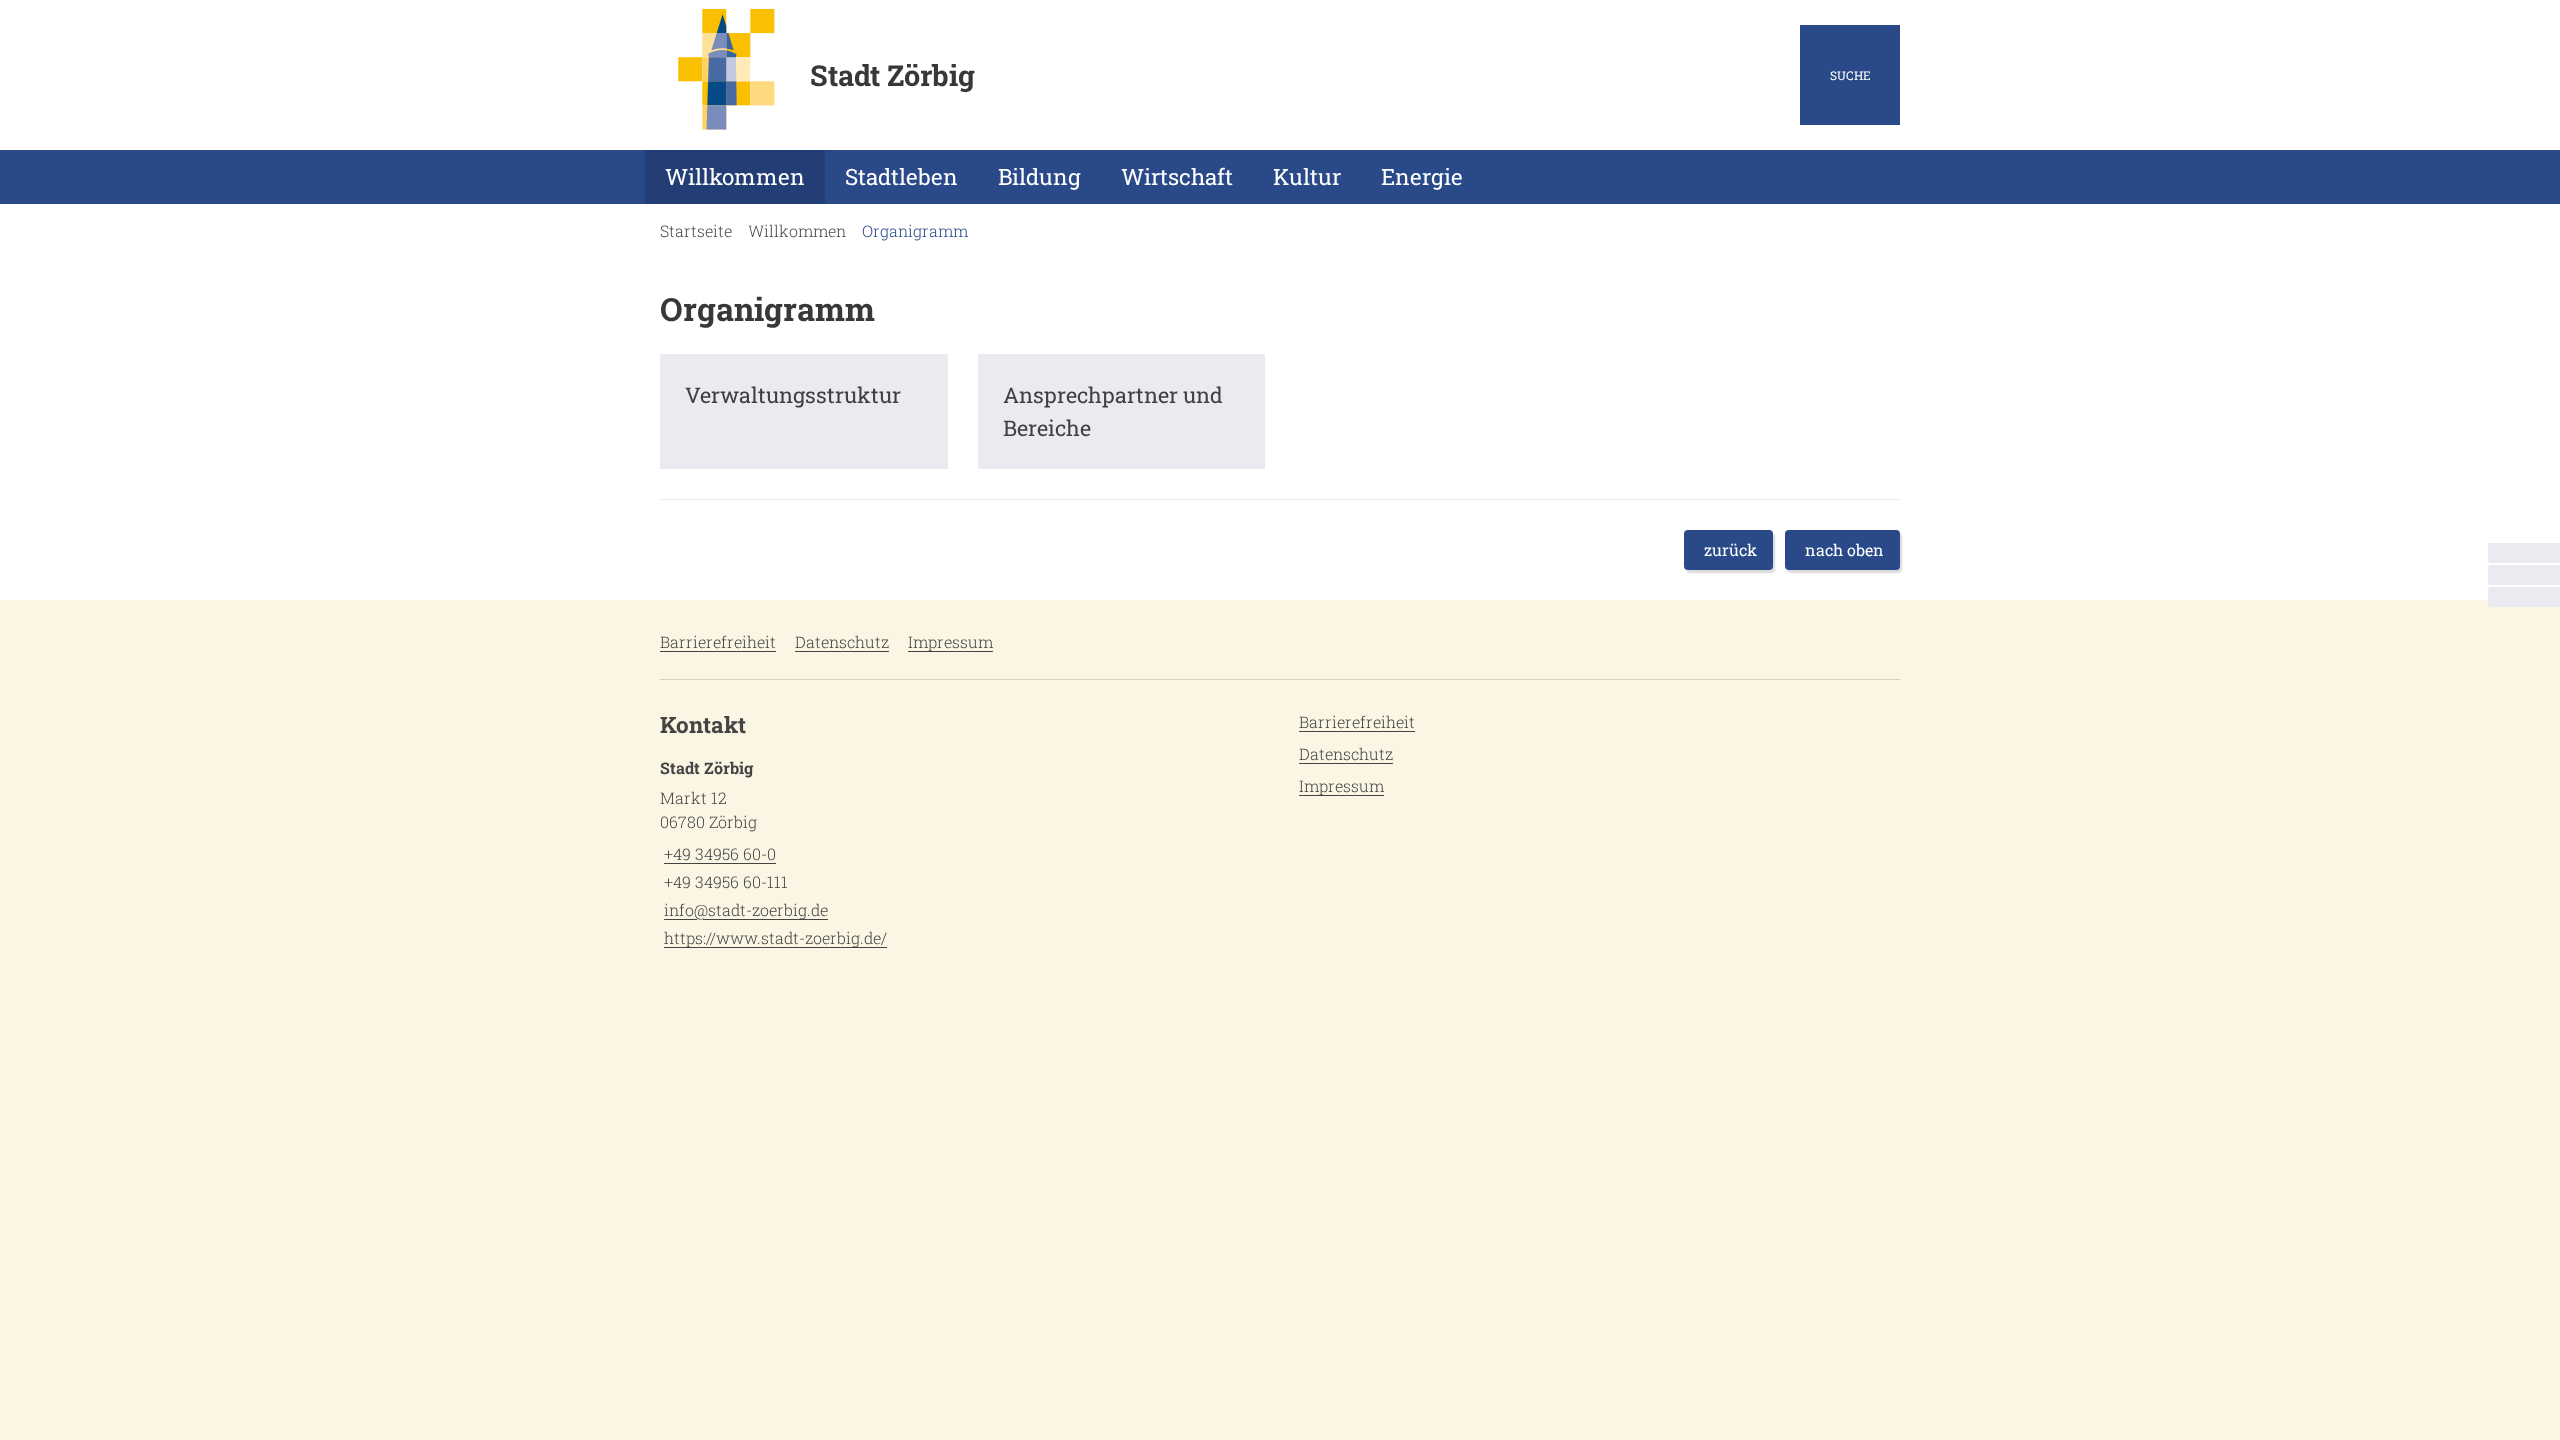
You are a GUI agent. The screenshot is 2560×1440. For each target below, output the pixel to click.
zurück (1730, 549)
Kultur (1307, 176)
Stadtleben (901, 176)
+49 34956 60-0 (718, 853)
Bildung (1039, 176)
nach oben (1844, 549)
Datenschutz (842, 641)
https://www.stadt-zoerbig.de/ (773, 937)
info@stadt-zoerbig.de (744, 909)
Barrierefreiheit (718, 641)
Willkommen (735, 176)
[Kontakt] (2524, 553)
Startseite (696, 230)
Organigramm (915, 230)
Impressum (950, 641)
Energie (1422, 176)
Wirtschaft (1177, 176)
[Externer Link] (2524, 575)
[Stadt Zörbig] (962, 853)
